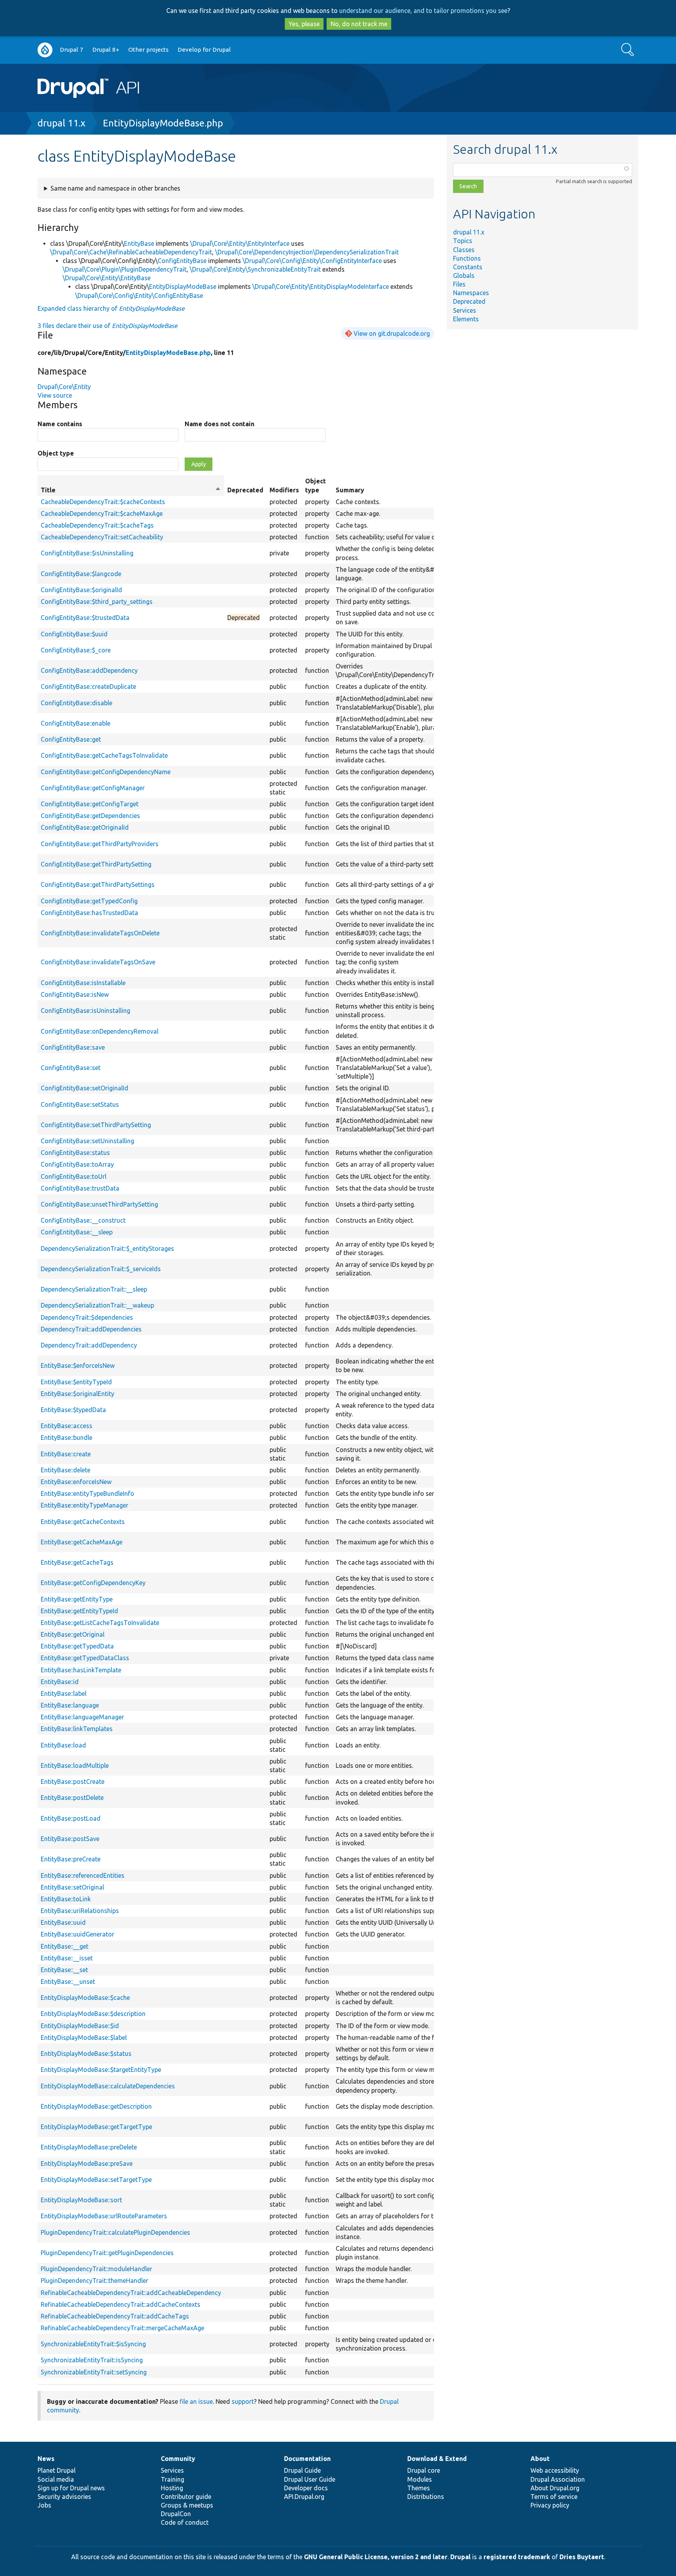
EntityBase (139, 243)
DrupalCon (176, 2514)
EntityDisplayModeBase (183, 286)
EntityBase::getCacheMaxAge (82, 1542)
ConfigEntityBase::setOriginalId (84, 1088)
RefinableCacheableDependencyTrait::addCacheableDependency (131, 2293)
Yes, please (304, 24)
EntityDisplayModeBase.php (163, 123)
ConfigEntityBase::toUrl (74, 1176)
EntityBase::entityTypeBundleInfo (87, 1493)
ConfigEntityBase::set (71, 1068)
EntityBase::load (63, 1745)
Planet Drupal (57, 2470)
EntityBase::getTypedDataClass (85, 1658)
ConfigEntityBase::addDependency (89, 670)
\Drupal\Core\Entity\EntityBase (107, 278)
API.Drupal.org (304, 2497)
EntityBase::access (67, 1426)
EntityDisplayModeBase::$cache (85, 1998)
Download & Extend (437, 2459)
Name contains (60, 424)
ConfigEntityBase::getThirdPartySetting (96, 864)
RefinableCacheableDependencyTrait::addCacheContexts (120, 2304)
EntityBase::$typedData (73, 1410)
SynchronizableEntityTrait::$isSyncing (93, 2344)
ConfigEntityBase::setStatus (80, 1104)
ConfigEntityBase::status (75, 1153)
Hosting (172, 2488)
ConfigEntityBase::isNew (75, 994)
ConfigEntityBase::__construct (83, 1220)
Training (173, 2479)
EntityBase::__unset (68, 1982)
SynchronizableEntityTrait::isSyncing (92, 2360)
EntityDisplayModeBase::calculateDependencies (108, 2086)
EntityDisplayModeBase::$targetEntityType (101, 2070)
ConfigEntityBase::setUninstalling (87, 1141)
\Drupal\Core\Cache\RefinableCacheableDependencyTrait (131, 252)
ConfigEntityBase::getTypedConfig (89, 901)
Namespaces (471, 293)
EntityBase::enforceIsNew (76, 1482)
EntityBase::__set (64, 1970)
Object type (56, 453)
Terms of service (554, 2497)
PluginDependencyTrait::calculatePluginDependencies (115, 2232)
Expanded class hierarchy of (111, 308)
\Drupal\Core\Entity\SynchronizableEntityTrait (255, 269)
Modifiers (284, 490)
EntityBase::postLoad (71, 1818)
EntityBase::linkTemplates (77, 1729)
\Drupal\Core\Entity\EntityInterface (240, 243)
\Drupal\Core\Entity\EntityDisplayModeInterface (321, 286)
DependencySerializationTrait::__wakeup (97, 1305)
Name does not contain (219, 424)
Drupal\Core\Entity (64, 387)
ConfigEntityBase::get (71, 739)
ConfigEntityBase (182, 261)
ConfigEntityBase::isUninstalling (85, 1011)
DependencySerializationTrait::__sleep (94, 1289)
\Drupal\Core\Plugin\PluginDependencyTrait (125, 269)
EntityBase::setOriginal (72, 1887)
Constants (468, 267)
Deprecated (469, 301)
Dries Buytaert (582, 2557)
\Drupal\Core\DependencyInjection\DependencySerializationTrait (307, 252)
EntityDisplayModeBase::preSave (87, 2163)
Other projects (148, 50)
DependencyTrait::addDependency (89, 1345)
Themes (419, 2488)
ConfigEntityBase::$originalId (81, 590)
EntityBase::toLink (66, 1899)
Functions (467, 258)
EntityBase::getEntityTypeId (79, 1611)
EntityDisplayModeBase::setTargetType (96, 2180)
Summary (350, 490)
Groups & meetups (187, 2505)
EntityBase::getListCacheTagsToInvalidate (100, 1623)
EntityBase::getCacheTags (77, 1562)
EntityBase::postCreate (73, 1782)
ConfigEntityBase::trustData (80, 1188)
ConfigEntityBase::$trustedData (85, 618)
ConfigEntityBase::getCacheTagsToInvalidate (104, 755)
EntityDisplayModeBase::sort (81, 2200)
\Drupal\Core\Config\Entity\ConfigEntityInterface (312, 261)
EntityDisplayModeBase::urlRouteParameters (104, 2216)
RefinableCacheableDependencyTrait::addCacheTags (115, 2316)
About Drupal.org (555, 2488)
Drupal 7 (72, 50)
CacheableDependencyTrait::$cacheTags (97, 525)
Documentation (307, 2459)
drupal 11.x (61, 123)
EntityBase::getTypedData (77, 1646)
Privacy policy (550, 2505)
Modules (420, 2479)
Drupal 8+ (106, 50)
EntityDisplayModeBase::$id (80, 2026)
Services (465, 310)
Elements (466, 319)
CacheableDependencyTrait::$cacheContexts (103, 502)
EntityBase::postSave (70, 1839)
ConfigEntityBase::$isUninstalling (87, 553)
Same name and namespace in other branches (115, 188)
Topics (463, 241)
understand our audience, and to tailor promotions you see (423, 11)
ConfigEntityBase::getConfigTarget (90, 804)
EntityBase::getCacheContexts (83, 1522)
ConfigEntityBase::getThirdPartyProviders (100, 844)
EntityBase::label (64, 1693)
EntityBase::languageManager (82, 1717)
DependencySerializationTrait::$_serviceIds (101, 1269)
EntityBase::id (60, 1682)
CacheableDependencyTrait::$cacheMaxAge (102, 513)
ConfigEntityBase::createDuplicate (88, 686)
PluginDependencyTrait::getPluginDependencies (107, 2253)
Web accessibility (555, 2470)
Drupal (460, 2557)
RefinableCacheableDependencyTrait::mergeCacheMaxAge (122, 2328)
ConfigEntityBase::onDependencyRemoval (100, 1031)
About (540, 2459)
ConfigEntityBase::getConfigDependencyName (106, 772)
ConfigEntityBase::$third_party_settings (97, 602)
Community (178, 2459)
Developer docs (306, 2488)
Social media (56, 2479)
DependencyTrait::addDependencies (91, 1329)
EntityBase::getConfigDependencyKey (93, 1583)
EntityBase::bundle (67, 1438)
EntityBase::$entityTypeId (76, 1382)
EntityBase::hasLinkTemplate (81, 1670)
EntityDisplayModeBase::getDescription (96, 2106)
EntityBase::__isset (67, 1958)
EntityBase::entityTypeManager (84, 1505)
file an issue (196, 2401)
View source (55, 395)
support (243, 2401)
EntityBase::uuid (63, 1922)
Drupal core (424, 2470)
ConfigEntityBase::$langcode (81, 574)
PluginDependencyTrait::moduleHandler (96, 2269)
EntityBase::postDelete (72, 1798)
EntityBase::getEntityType (77, 1599)
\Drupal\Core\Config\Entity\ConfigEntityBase (139, 295)
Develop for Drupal (204, 50)
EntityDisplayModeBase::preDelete (89, 2147)
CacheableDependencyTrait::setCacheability (102, 537)
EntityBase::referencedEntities (83, 1875)
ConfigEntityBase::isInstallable (83, 983)
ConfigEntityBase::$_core (76, 650)
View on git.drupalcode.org (392, 333)
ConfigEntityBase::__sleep (77, 1232)
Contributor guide (186, 2497)
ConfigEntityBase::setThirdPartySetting (96, 1125)
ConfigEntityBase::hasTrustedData (89, 913)
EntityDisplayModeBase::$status (86, 2054)
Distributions (426, 2497)
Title (131, 490)
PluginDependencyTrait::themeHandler (94, 2281)
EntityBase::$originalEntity (77, 1394)
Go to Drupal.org (45, 50)
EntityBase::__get (65, 1946)
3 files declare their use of (108, 326)
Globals (464, 276)
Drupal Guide (302, 2470)
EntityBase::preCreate (71, 1859)
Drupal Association (558, 2479)
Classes (464, 250)
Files (459, 284)
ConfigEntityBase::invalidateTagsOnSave (98, 962)
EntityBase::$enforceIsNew (78, 1365)
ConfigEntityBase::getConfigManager (93, 788)
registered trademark (517, 2557)
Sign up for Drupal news (71, 2488)
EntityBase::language (70, 1705)
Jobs (44, 2505)
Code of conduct (185, 2522)
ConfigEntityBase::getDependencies (90, 816)
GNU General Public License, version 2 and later (376, 2557)
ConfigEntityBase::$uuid (74, 634)
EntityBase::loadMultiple (75, 1765)
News (46, 2459)
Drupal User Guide (310, 2479)
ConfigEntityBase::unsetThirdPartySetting (99, 1204)
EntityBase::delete (66, 1470)
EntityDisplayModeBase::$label (84, 2037)
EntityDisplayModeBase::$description (93, 2014)
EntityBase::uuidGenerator (77, 1934)
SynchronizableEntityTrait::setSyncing (94, 2372)
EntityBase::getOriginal (73, 1634)
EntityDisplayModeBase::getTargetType (96, 2127)
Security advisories (64, 2497)
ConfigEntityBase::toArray (77, 1164)
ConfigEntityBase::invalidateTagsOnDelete (100, 933)
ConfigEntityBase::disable (76, 703)
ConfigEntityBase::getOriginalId (85, 827)
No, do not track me (359, 24)
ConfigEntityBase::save (73, 1047)
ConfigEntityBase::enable (76, 723)
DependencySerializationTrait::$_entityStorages (107, 1248)
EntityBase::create (66, 1454)
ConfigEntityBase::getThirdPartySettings (98, 884)
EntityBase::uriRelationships (80, 1911)
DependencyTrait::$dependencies (87, 1317)
